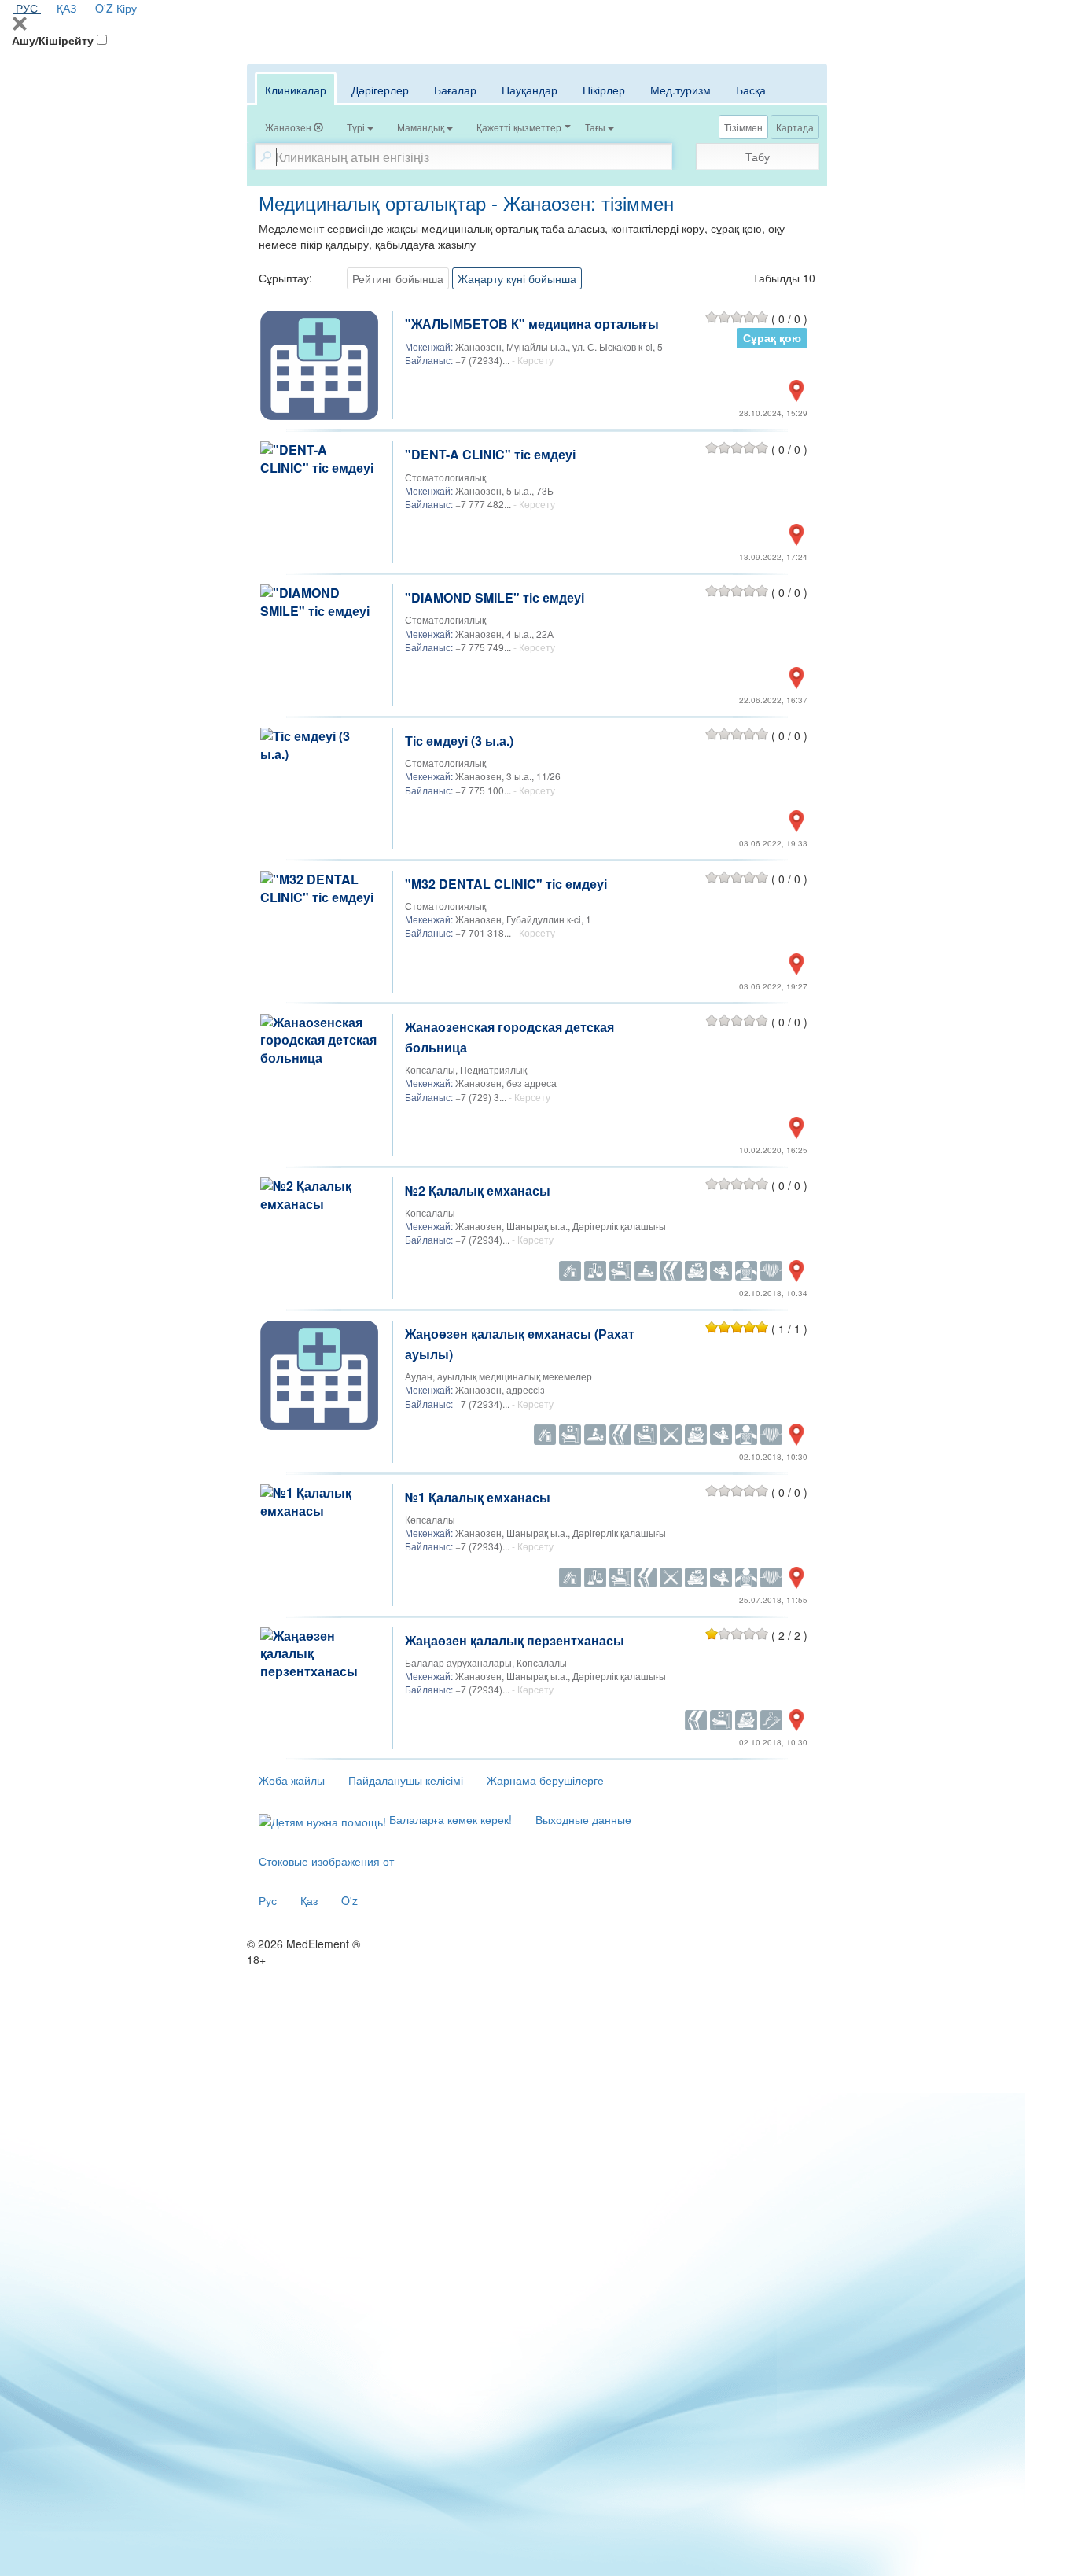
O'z (349, 1900)
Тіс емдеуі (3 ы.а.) (459, 741)
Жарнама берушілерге (545, 1780)
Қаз (309, 1900)
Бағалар (455, 90)
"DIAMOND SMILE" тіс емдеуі (495, 597)
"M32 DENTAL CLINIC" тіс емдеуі (506, 884)
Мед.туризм (680, 90)
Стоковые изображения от (326, 1861)
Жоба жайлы (292, 1780)
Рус (268, 1900)
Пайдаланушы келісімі (406, 1780)
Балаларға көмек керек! (449, 1819)
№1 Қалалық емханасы (478, 1497)
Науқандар (530, 90)
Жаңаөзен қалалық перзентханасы (515, 1640)
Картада (795, 127)
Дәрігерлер (380, 90)
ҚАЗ (66, 8)
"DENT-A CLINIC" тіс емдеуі (490, 454)
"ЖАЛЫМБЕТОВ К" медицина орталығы (532, 324)
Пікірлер (604, 90)
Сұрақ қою (772, 338)
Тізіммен (743, 127)
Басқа (751, 90)
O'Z (104, 8)
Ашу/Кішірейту (53, 40)
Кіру (127, 8)
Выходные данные (583, 1819)
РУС (27, 8)
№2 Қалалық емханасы (478, 1190)
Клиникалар (296, 90)
